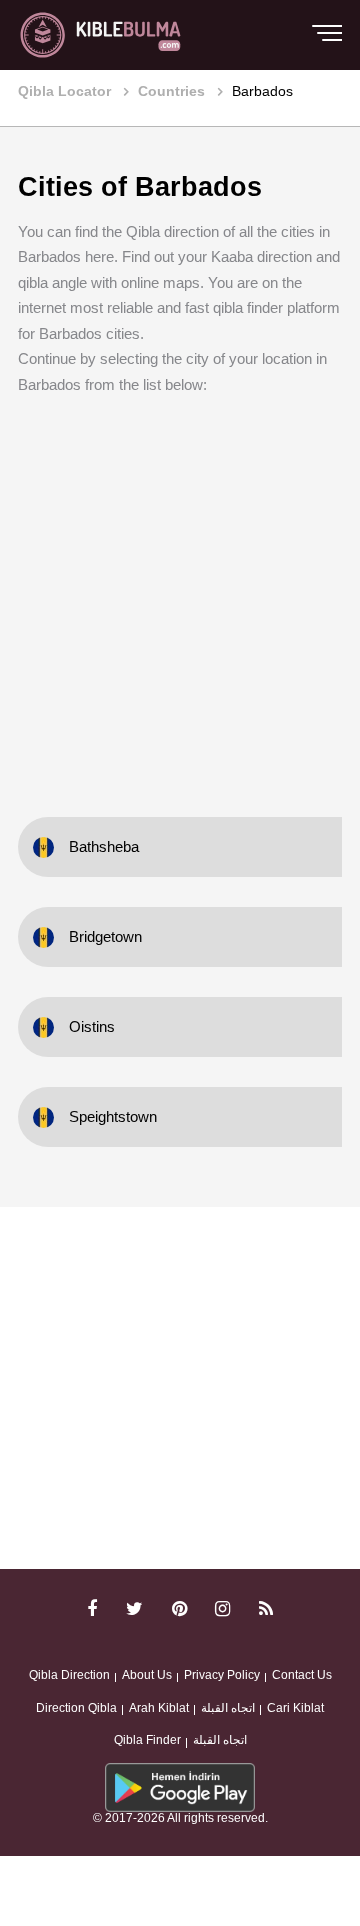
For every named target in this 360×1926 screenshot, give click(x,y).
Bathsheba (104, 846)
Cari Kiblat (295, 1708)
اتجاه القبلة (228, 1708)
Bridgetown (105, 936)
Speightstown (113, 1116)
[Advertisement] (180, 592)
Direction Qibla (76, 1708)
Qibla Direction (69, 1675)
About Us (147, 1675)
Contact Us (302, 1675)
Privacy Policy (222, 1675)
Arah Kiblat (159, 1708)
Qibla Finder (147, 1740)
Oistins (92, 1026)
